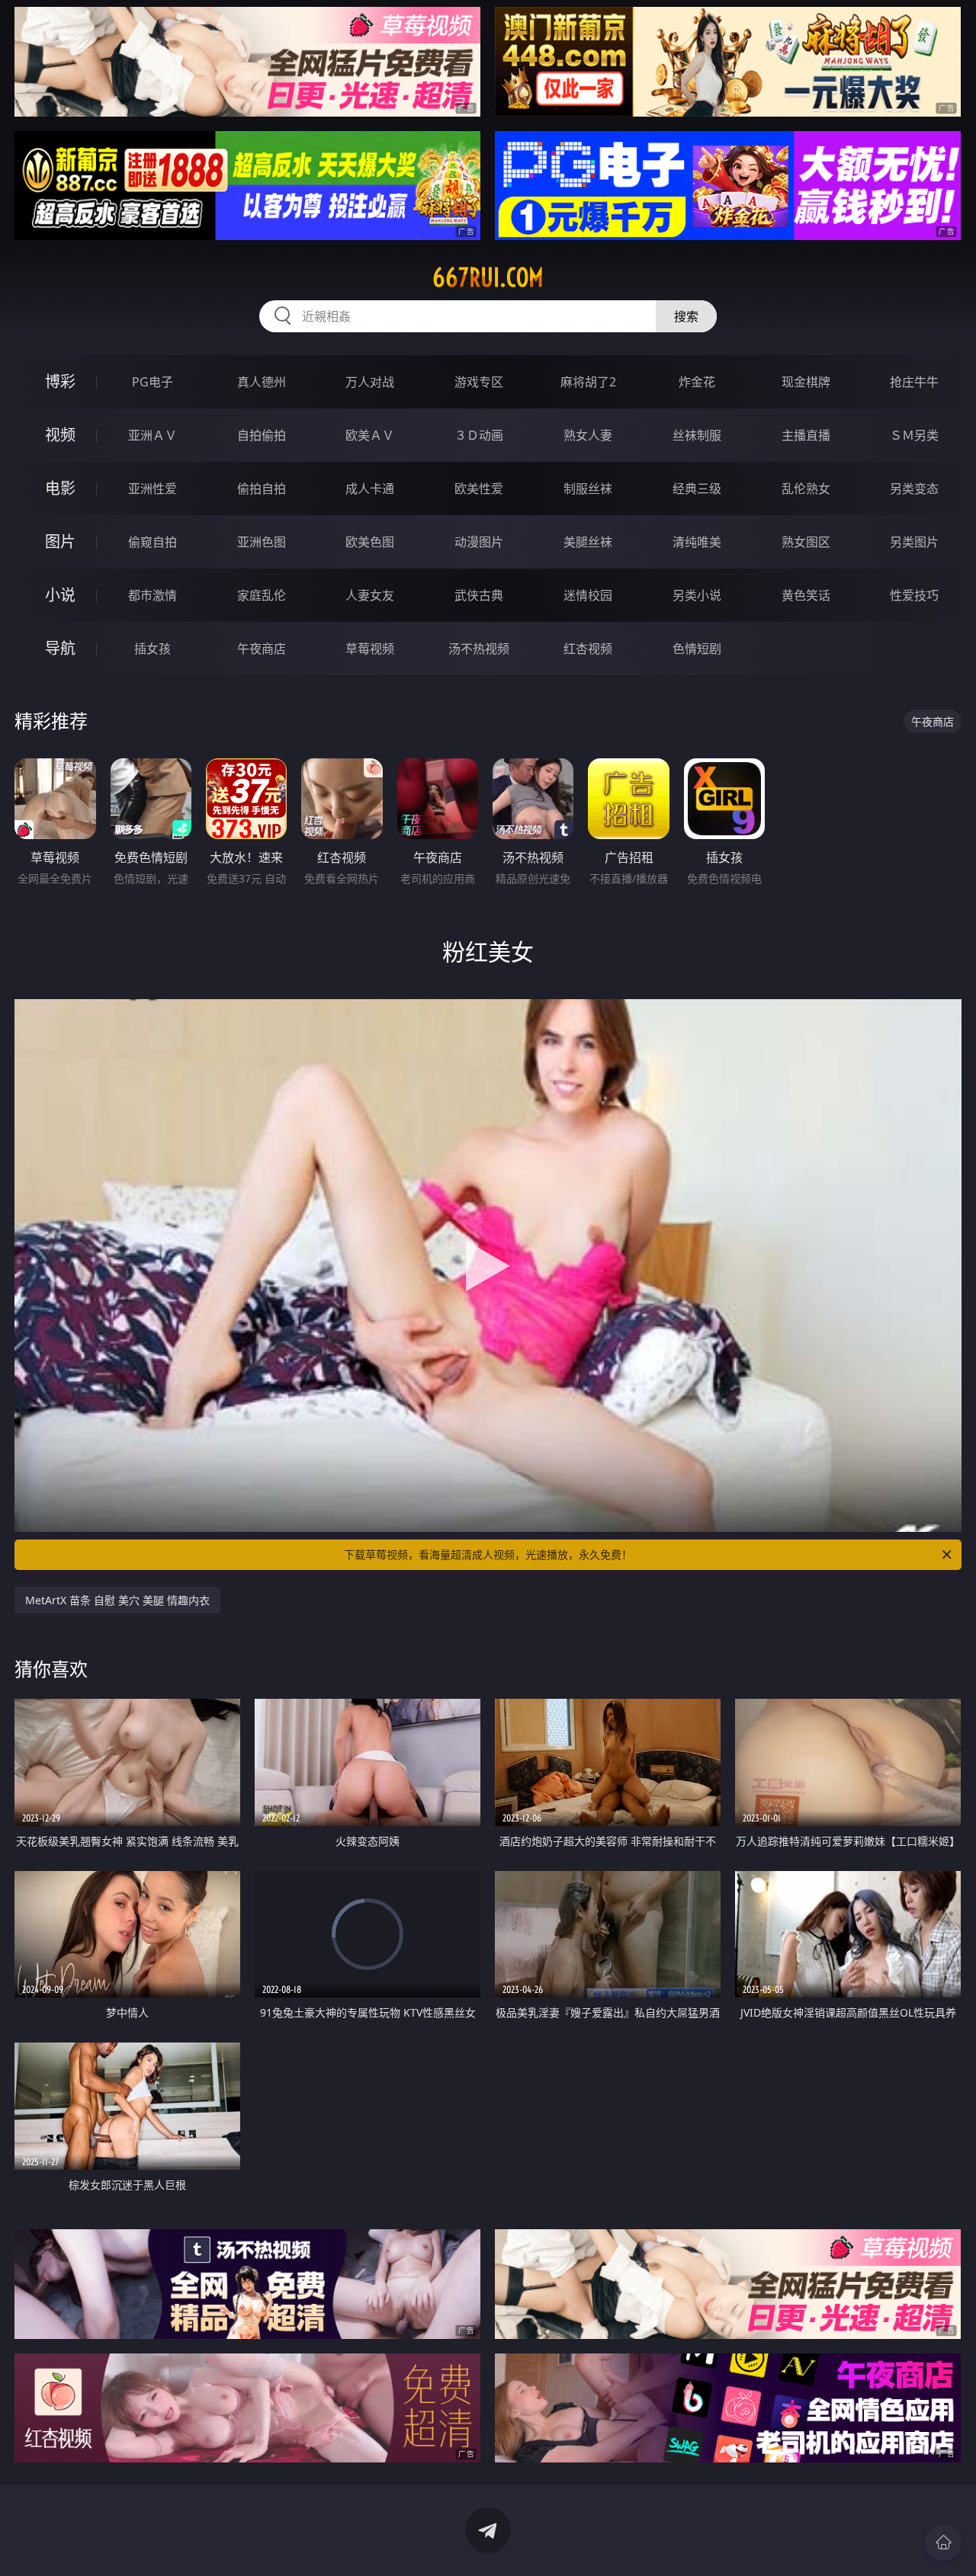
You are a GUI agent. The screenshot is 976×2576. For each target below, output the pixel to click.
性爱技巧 (914, 595)
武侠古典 (479, 595)
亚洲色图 (262, 542)
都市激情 (152, 595)
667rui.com (488, 277)
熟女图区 (806, 542)
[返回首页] (943, 2542)
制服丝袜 (588, 489)
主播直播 (806, 435)
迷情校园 (588, 595)
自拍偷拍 (262, 435)
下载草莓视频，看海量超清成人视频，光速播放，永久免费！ (488, 1554)
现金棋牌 (806, 382)
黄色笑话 (806, 595)
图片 (60, 541)
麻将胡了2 (588, 382)
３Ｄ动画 (479, 435)
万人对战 (370, 382)
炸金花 (697, 382)
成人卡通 (370, 489)
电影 (60, 488)
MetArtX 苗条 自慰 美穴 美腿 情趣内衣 (117, 1600)
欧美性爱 (479, 489)
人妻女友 (370, 595)
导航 (60, 648)
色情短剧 (697, 649)
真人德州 (262, 382)
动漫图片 (479, 542)
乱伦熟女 (806, 489)
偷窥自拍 (152, 542)
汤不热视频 (479, 649)
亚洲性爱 (152, 489)
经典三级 (697, 489)
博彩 (60, 381)
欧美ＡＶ (370, 435)
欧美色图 (370, 542)
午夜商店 (262, 649)
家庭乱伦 (262, 595)
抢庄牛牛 (914, 382)
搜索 (686, 316)
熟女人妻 (588, 435)
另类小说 (697, 595)
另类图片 (914, 542)
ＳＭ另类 (914, 435)
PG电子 (152, 382)
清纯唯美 (697, 542)
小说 (60, 595)
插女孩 (152, 649)
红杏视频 (588, 649)
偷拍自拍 (262, 489)
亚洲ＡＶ (152, 435)
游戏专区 (479, 382)
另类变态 (914, 489)
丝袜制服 (697, 435)
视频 (60, 435)
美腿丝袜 (588, 542)
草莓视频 (370, 649)
